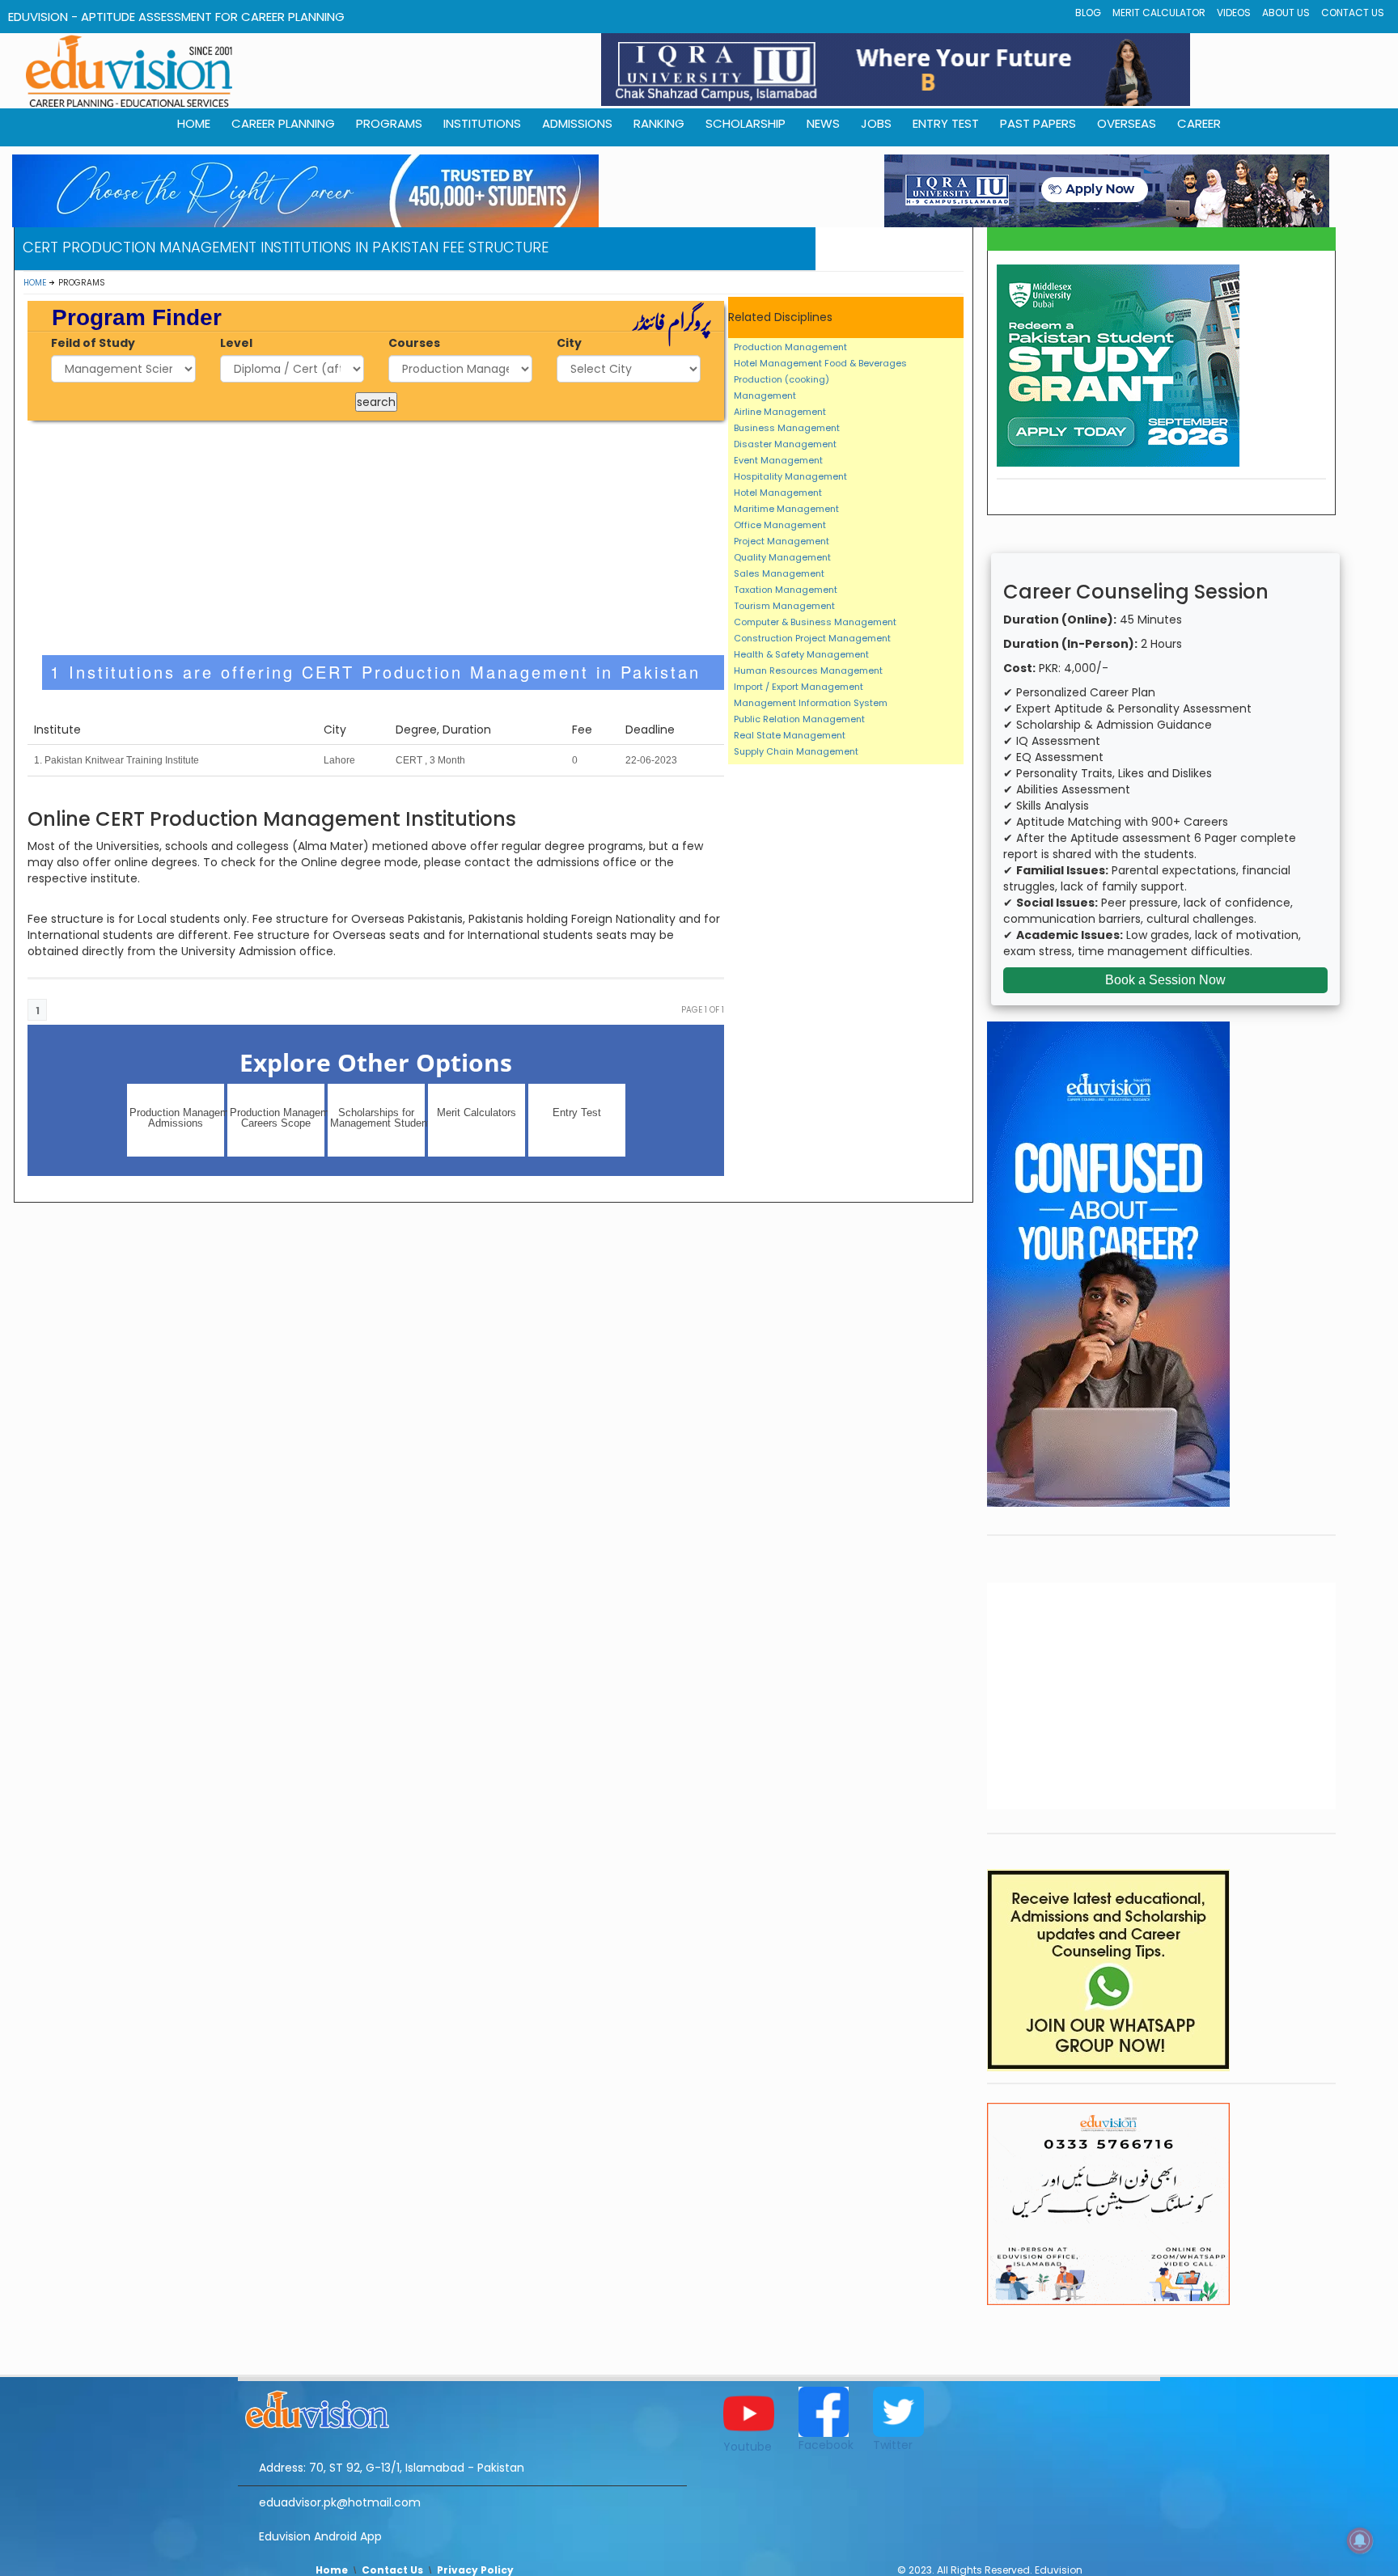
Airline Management (780, 412)
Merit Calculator (1159, 13)
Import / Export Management (799, 687)
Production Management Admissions (177, 1118)
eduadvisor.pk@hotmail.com (340, 2502)
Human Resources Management (808, 670)
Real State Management (790, 735)
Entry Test (946, 123)
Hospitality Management (790, 476)
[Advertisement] (376, 538)
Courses (414, 343)
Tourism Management (784, 606)
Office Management (780, 525)
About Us (1286, 13)
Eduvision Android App (320, 2536)
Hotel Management (778, 493)
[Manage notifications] (1360, 2540)
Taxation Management (786, 590)
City (569, 343)
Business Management (787, 428)
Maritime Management (786, 509)
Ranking (659, 123)
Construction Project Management (812, 638)
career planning (283, 123)
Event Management (778, 460)
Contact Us (1353, 13)
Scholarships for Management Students (377, 1118)
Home (35, 283)
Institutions (482, 123)
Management (765, 395)
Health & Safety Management (801, 654)
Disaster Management (785, 444)
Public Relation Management (799, 719)
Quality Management (782, 557)
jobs (876, 123)
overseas (1127, 123)
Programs (389, 123)
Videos (1234, 13)
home (194, 123)
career (1199, 123)
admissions (577, 123)
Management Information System (811, 703)
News (823, 123)
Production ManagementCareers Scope (277, 1118)
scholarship (746, 123)
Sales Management (779, 573)
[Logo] (462, 2407)
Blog (1088, 13)
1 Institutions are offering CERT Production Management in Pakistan (375, 672)
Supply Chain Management (796, 751)
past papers (1038, 123)
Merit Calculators (477, 1112)
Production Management (790, 347)
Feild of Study (93, 343)
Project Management (782, 541)
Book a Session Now (1165, 980)
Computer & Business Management (815, 622)
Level (236, 343)
